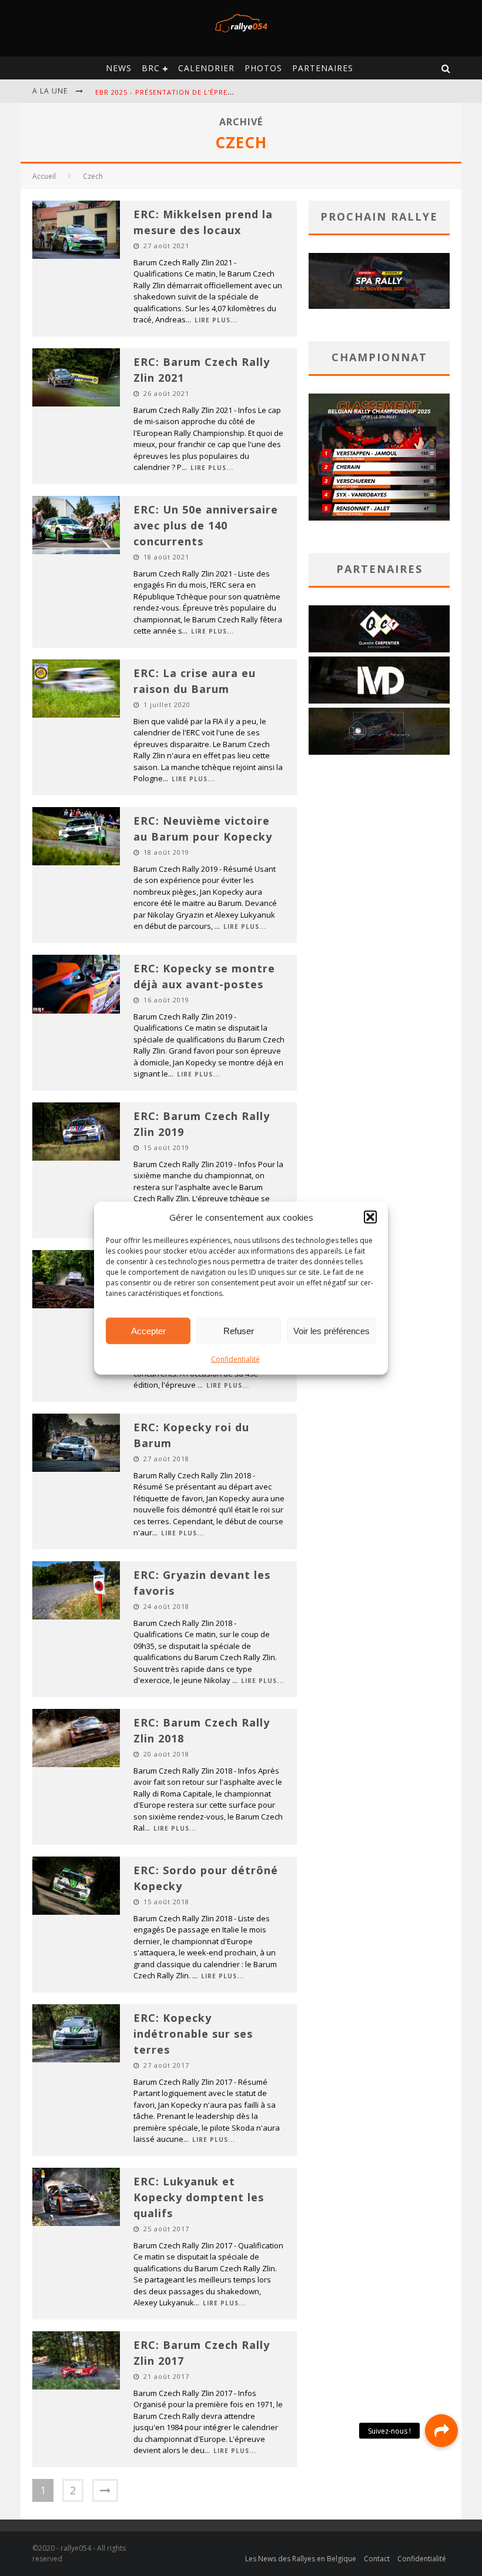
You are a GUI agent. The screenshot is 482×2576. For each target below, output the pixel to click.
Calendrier (206, 68)
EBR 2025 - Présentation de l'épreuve (168, 92)
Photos (263, 68)
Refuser (239, 1330)
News (119, 68)
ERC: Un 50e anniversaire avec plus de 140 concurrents (206, 525)
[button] (370, 1217)
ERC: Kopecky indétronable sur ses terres (193, 2034)
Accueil (44, 176)
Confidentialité (235, 1359)
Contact (377, 2559)
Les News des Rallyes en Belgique (301, 2559)
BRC (151, 68)
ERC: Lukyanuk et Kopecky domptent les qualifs (199, 2197)
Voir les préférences (332, 1330)
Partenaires (323, 68)
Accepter (148, 1330)
